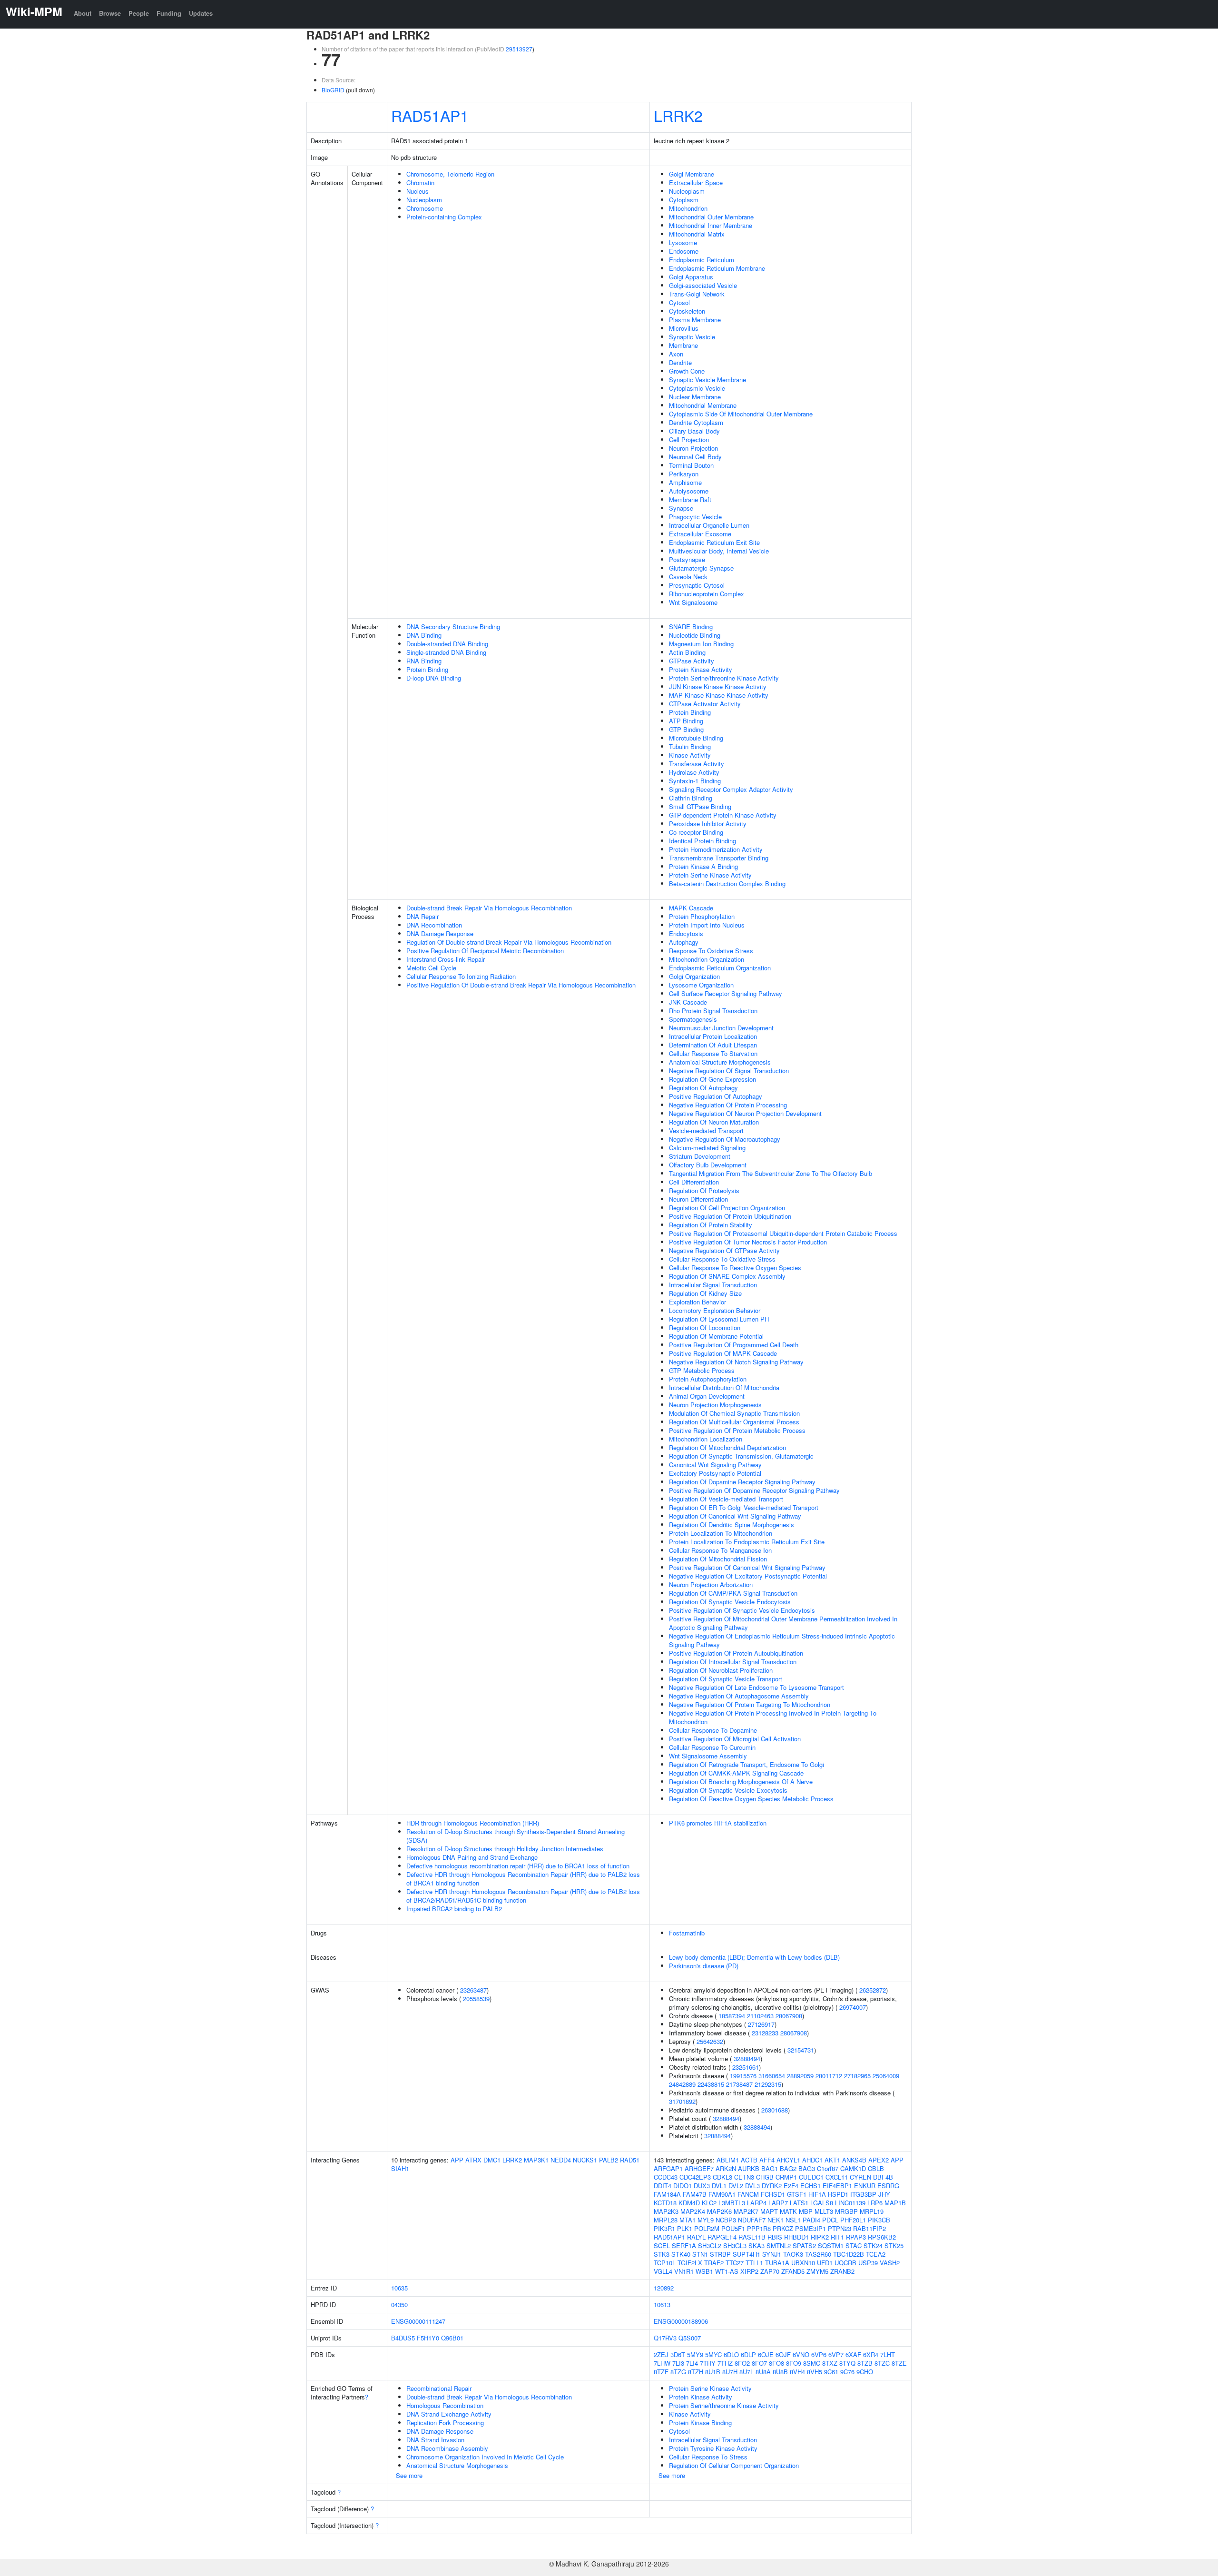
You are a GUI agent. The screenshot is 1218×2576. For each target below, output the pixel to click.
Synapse (681, 508)
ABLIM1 (728, 2160)
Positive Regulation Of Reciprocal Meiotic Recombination (485, 951)
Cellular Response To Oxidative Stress (722, 1259)
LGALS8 (822, 2203)
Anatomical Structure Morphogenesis (720, 1062)
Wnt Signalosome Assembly (708, 1756)
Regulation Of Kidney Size (705, 1293)
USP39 (868, 2263)
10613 (662, 2305)
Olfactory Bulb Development (708, 1165)
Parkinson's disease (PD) (704, 1966)
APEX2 (879, 2160)
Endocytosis (686, 933)
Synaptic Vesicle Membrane (707, 380)
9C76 (847, 2372)
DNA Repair (422, 916)
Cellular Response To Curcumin (712, 1747)
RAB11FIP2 (869, 2228)
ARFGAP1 (668, 2168)
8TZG (678, 2372)
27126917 (761, 2024)
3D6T (678, 2354)
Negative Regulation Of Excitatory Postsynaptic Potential (748, 1576)
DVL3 (752, 2186)
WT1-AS (727, 2271)
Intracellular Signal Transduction (713, 1285)
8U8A (763, 2372)
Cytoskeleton (687, 311)
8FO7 (759, 2363)
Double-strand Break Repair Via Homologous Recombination (489, 908)
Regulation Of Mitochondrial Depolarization (727, 1447)
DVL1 (719, 2186)
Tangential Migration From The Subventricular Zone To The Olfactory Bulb (771, 1173)
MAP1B (895, 2203)
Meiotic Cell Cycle (431, 968)
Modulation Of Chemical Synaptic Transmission (734, 1413)
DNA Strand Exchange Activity (449, 2414)
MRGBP (846, 2211)
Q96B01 (452, 2338)
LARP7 (778, 2203)
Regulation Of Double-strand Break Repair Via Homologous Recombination (509, 942)
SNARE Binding (691, 627)
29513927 (519, 49)
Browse (110, 13)
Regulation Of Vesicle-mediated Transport (726, 1499)
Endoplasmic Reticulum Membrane (717, 268)
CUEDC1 (811, 2177)
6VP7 (836, 2354)
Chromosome (425, 208)
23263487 (473, 1990)
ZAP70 (770, 2271)
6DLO (731, 2354)
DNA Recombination (434, 925)
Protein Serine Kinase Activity (710, 875)
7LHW (662, 2363)
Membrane (683, 345)
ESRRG (888, 2186)
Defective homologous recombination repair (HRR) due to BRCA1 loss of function (518, 1866)
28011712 (829, 2076)
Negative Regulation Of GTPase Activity (724, 1250)
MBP (806, 2211)
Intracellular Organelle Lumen (709, 525)
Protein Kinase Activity (701, 669)
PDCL (830, 2220)
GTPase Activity (692, 661)
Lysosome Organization (701, 985)
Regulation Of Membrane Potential (716, 1336)
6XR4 (871, 2354)
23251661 (746, 2067)
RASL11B (752, 2237)
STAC (854, 2245)
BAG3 (807, 2168)
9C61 (831, 2372)
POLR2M (707, 2228)
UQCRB (845, 2263)
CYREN (860, 2177)
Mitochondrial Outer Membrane (711, 217)
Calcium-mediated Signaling (707, 1148)
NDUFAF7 (752, 2220)
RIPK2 (820, 2237)
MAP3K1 (536, 2160)
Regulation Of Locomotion (705, 1327)
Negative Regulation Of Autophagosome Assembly (739, 1696)
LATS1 (799, 2203)
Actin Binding (687, 652)
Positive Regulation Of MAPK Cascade (723, 1353)
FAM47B (695, 2194)
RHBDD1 (796, 2237)
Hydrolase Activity (694, 772)
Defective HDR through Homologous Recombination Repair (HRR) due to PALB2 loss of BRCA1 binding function (523, 1879)
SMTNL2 (779, 2245)
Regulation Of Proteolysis (704, 1190)
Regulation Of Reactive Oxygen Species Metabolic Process (751, 1799)
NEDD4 (561, 2160)
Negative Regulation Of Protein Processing (728, 1105)
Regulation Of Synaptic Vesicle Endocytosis (730, 1602)
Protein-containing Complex (444, 217)
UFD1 (825, 2263)
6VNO (801, 2354)
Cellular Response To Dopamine (713, 1730)
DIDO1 (683, 2186)
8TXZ (830, 2363)
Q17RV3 (665, 2338)
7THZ (725, 2363)
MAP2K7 (746, 2211)
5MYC (713, 2354)
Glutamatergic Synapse (701, 568)
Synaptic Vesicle (692, 337)
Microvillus (684, 328)
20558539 (476, 1999)
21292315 (768, 2084)
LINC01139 (850, 2203)
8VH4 (797, 2372)
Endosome (684, 251)
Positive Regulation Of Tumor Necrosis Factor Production (748, 1242)
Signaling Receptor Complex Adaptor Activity (731, 789)
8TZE (899, 2363)
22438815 (711, 2084)
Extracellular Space (696, 183)
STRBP (720, 2254)
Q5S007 (690, 2338)
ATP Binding (686, 721)
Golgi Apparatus (691, 277)
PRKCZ (783, 2228)
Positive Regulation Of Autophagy (716, 1096)
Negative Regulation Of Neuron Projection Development (745, 1113)
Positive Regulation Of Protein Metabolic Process (737, 1430)
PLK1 (685, 2228)
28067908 (789, 2016)
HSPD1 (838, 2194)
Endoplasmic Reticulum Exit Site (714, 542)
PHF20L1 (853, 2220)
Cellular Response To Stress (708, 2457)
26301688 (775, 2110)
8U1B (713, 2372)
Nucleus (417, 191)
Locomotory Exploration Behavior (715, 1310)
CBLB (876, 2168)
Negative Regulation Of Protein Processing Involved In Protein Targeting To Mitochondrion (773, 1717)
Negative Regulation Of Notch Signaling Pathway (736, 1362)
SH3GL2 (710, 2245)
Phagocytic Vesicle (695, 517)
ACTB (749, 2160)
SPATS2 (804, 2245)
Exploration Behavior (697, 1302)
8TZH (696, 2372)
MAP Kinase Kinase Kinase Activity (719, 695)
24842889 (682, 2084)
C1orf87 (828, 2168)
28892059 (800, 2076)
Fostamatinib (687, 1933)
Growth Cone (687, 371)
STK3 (662, 2254)
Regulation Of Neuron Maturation (714, 1122)
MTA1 (688, 2220)
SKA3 (756, 2245)
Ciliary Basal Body (694, 431)
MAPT (769, 2211)
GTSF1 (797, 2194)
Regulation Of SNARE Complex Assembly (727, 1276)
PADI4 (811, 2220)
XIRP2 (749, 2271)
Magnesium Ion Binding (701, 644)
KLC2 (709, 2203)
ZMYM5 (817, 2271)
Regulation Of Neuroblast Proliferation (721, 1670)
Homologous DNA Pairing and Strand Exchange (472, 1857)
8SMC (812, 2363)
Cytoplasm (684, 200)
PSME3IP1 (810, 2228)
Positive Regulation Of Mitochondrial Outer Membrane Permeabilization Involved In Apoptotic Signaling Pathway (783, 1623)
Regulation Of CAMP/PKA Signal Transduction (733, 1593)
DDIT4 (663, 2186)
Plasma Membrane (695, 320)
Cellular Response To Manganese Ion (720, 1550)
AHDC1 (812, 2160)
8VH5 (815, 2372)
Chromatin (420, 183)
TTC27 (735, 2263)
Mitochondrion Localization (706, 1439)
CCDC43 (666, 2177)
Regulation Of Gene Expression (712, 1079)
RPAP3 (856, 2237)
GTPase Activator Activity (705, 704)
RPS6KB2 (882, 2237)
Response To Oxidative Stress (711, 951)
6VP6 (819, 2354)
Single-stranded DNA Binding (446, 652)
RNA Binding (424, 661)
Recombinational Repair (439, 2388)
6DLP (748, 2354)
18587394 (732, 2016)
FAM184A (667, 2194)
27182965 (857, 2076)
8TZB (865, 2363)
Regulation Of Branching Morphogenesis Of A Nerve (741, 1781)
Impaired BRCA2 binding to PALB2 (454, 1909)
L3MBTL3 (732, 2203)
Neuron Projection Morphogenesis (715, 1405)
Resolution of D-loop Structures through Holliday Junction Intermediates (505, 1849)
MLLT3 (824, 2211)
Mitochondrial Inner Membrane (711, 225)
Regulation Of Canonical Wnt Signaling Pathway (735, 1516)
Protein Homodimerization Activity (716, 849)
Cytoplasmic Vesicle (697, 388)
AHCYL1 (788, 2160)
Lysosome (683, 242)
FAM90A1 (722, 2194)
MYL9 (706, 2220)
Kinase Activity (690, 755)
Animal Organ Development (707, 1396)
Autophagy (684, 942)
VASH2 (890, 2263)
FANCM (748, 2194)
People (139, 13)
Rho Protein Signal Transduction (713, 1011)
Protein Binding (427, 669)
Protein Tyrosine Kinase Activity (713, 2448)
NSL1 (793, 2220)
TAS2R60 (818, 2254)
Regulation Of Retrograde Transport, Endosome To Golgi (747, 1764)
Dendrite (680, 362)
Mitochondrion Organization (707, 959)
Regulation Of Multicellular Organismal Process (734, 1422)
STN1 (700, 2254)
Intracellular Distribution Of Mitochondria (724, 1387)
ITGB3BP (863, 2194)
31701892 (682, 2101)
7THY (708, 2363)
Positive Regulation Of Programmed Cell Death (734, 1345)
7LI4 (692, 2363)
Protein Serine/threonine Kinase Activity (724, 678)
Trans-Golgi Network (697, 294)
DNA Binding (424, 635)
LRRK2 (678, 115)
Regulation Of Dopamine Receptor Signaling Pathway (742, 1482)
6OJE (766, 2354)
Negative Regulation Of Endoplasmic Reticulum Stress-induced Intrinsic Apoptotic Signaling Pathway (782, 1640)
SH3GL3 (735, 2245)
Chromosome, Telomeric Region (450, 174)
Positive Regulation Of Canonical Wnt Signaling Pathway (747, 1567)
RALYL (696, 2237)
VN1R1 (684, 2271)
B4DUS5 (403, 2338)
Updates (201, 13)
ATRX (473, 2160)
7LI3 (678, 2363)
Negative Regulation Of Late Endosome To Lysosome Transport (756, 1687)
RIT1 (837, 2237)
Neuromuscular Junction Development (721, 1028)
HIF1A (817, 2194)
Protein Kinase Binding (700, 2423)
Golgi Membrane (692, 174)
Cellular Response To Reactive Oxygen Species (735, 1268)
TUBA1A (777, 2263)
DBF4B (883, 2177)
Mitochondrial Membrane (703, 405)
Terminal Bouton (691, 465)
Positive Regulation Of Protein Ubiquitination (730, 1216)
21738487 (739, 2084)
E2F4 (791, 2186)
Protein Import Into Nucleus (707, 925)
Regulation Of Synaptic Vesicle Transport (726, 1679)
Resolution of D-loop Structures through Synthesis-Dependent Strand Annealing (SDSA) (516, 1836)
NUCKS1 (585, 2160)
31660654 (772, 2076)
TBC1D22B (849, 2254)
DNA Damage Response (440, 933)
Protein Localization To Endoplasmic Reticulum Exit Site (747, 1542)
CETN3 (744, 2177)
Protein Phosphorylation (702, 916)
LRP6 (875, 2203)
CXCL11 (837, 2177)
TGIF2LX (690, 2263)
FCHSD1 (773, 2194)
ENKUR (865, 2186)
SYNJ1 (772, 2254)
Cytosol (679, 302)
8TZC (882, 2363)
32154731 (801, 2050)
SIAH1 (400, 2168)
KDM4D (689, 2203)
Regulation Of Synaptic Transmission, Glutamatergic (741, 1456)
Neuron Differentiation (698, 1199)
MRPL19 (872, 2211)
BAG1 (770, 2168)
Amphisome (685, 482)
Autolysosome (689, 491)
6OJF (783, 2354)
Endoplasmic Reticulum (702, 260)
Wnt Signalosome (693, 602)
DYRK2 (772, 2186)
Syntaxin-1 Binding (695, 781)
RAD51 (630, 2160)
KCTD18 (665, 2203)
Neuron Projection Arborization (711, 1584)
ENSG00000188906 (681, 2321)
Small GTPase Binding (700, 806)
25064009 (886, 2076)
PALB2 (609, 2160)
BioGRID (333, 90)
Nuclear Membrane (695, 397)
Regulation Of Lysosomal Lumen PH (719, 1319)
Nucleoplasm (424, 200)
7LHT (888, 2354)
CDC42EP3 (695, 2177)
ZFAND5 (793, 2271)
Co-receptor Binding (696, 832)
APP (457, 2160)
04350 (399, 2305)
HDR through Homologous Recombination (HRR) (473, 1823)
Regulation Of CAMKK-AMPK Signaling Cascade (736, 1773)
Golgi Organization (694, 976)
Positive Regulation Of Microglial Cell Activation (735, 1739)
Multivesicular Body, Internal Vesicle (719, 551)
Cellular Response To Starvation (713, 1053)
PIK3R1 (664, 2228)
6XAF (853, 2354)
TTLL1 (754, 2263)
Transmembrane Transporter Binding (719, 858)
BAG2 (788, 2168)
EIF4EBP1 (837, 2186)
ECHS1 (810, 2186)
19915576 (743, 2076)
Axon (676, 354)
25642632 (710, 2041)
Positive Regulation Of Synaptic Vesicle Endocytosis (742, 1610)
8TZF (661, 2372)
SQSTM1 (831, 2245)
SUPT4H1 (747, 2254)
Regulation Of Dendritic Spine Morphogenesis (732, 1525)
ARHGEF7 (699, 2168)
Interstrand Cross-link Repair (446, 959)
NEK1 (776, 2220)
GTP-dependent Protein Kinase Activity (723, 815)
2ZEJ (661, 2354)
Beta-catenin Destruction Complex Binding (727, 883)
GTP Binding (686, 729)
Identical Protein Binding (702, 841)
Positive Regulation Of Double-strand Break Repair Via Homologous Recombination (521, 985)
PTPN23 (840, 2228)
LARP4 (757, 2203)
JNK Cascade (688, 1002)
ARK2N (726, 2168)
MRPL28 (666, 2220)
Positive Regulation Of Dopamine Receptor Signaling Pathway (754, 1490)
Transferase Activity (697, 764)
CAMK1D (853, 2168)
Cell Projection (689, 439)
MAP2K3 (666, 2211)
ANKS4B (854, 2160)
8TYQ (847, 2363)
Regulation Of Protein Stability (711, 1225)
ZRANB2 (842, 2271)
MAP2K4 (693, 2211)
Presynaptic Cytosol (697, 585)
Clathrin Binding (691, 798)
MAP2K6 (719, 2211)
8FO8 (776, 2363)
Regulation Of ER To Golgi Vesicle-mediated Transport (744, 1507)
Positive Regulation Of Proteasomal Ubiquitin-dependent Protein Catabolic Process (783, 1233)
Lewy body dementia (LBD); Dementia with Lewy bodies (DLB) (754, 1957)
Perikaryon (684, 474)
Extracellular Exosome (700, 534)
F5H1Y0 (428, 2338)
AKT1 (832, 2160)
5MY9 (695, 2354)
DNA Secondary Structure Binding (453, 627)
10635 (399, 2288)
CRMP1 (786, 2177)
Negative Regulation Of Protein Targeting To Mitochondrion (750, 1704)
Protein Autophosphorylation (708, 1379)
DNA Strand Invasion (435, 2440)
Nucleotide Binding (695, 635)
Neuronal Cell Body (695, 457)
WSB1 (704, 2271)
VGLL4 (663, 2271)
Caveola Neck (688, 577)
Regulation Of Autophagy (703, 1088)
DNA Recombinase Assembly (447, 2448)
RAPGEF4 (722, 2237)
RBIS (775, 2237)
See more (409, 2475)
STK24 (873, 2245)
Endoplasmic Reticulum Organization (720, 968)
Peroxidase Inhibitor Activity (708, 824)
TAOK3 (793, 2254)
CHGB (765, 2177)
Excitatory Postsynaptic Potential (715, 1473)
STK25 (894, 2245)
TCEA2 (876, 2254)
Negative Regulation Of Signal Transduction (729, 1071)
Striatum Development (700, 1156)
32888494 (747, 2058)
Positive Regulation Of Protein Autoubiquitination (736, 1653)
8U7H (730, 2372)
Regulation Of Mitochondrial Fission (718, 1559)
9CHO (865, 2372)
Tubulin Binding (690, 746)
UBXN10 (803, 2263)
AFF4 (767, 2160)
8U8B (780, 2372)
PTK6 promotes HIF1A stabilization (718, 1823)
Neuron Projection (693, 448)
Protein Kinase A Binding (703, 866)
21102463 (760, 2016)
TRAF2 (714, 2263)
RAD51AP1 (430, 115)
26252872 (873, 1990)
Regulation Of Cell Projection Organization (727, 1208)
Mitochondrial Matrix (697, 234)
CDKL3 (722, 2177)
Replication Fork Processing (445, 2423)
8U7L (747, 2372)
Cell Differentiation (694, 1182)
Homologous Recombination (445, 2405)
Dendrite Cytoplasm (696, 422)
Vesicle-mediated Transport (706, 1130)
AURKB (749, 2168)
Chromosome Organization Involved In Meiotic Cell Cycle (485, 2457)
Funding (169, 13)
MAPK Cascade (691, 908)
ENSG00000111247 (418, 2321)
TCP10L (665, 2263)
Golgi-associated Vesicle (703, 285)
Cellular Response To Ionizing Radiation (461, 976)
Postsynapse (687, 559)
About (83, 13)
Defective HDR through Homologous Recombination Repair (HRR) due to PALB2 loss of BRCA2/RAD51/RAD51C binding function (523, 1896)
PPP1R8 (759, 2228)
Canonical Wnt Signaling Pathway (715, 1465)
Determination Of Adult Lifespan (713, 1045)
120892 (664, 2288)
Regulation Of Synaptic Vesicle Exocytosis (728, 1790)
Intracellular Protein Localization (713, 1036)
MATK (788, 2211)
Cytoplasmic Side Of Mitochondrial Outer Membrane (741, 414)
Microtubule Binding (696, 738)
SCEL (662, 2245)
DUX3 (702, 2186)
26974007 (853, 2007)
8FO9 (794, 2363)
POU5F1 (733, 2228)
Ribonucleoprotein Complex (707, 594)
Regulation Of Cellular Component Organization (734, 2465)
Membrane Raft (690, 499)
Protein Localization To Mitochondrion (721, 1533)
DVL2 (736, 2186)
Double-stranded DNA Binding (447, 644)
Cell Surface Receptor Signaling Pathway (726, 993)
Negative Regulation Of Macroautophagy (725, 1139)
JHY (884, 2194)
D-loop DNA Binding (434, 678)
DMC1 (492, 2160)
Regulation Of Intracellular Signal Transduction (733, 1662)
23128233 (765, 2033)
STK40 (681, 2254)
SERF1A (684, 2245)
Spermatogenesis (693, 1019)
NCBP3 (726, 2220)
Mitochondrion (688, 208)
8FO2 (742, 2363)
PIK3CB (879, 2220)
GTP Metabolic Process (702, 1370)
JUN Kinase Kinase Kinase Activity (718, 686)
